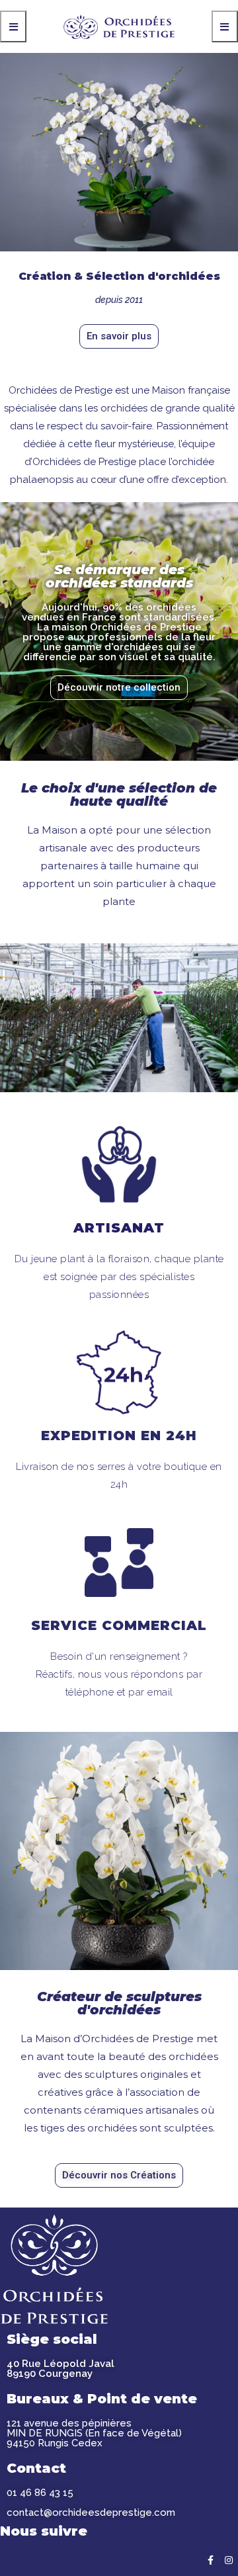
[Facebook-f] (210, 2560)
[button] (119, 336)
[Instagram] (229, 2560)
